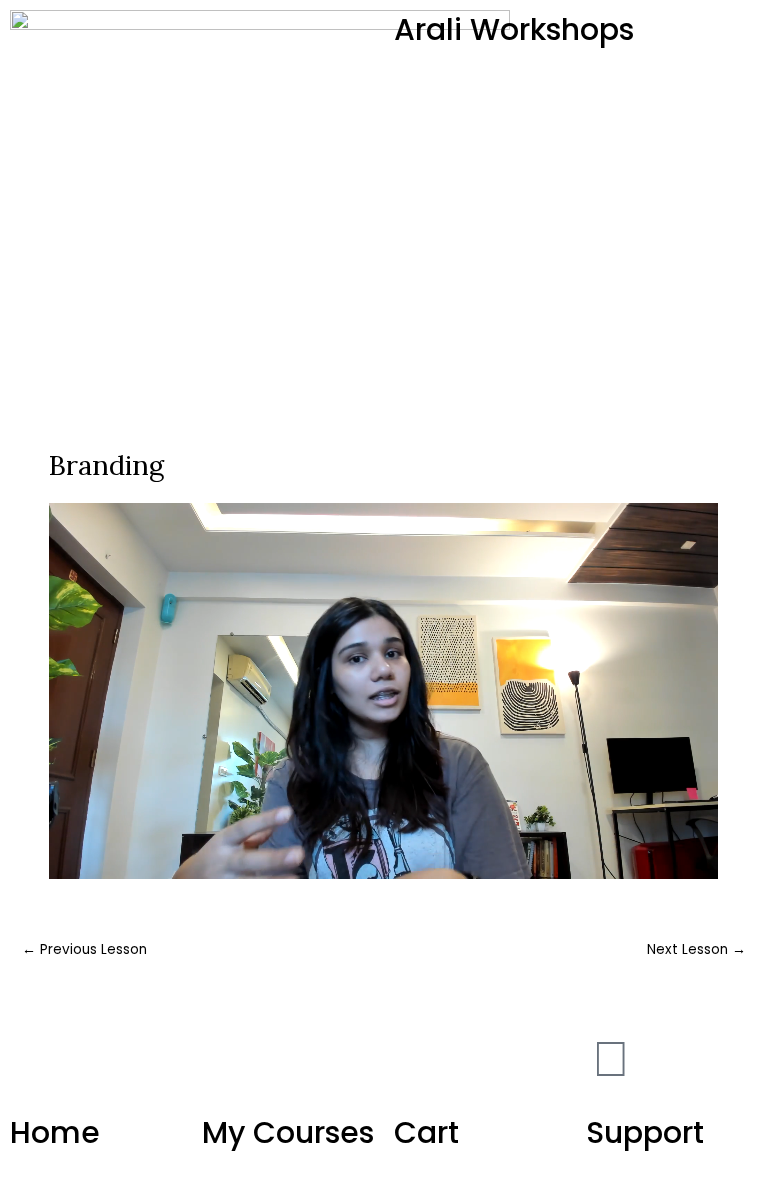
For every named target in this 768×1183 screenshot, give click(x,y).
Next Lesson (696, 949)
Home (55, 1132)
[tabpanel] (383, 691)
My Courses (288, 1132)
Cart (426, 1132)
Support (645, 1132)
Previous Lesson (84, 949)
